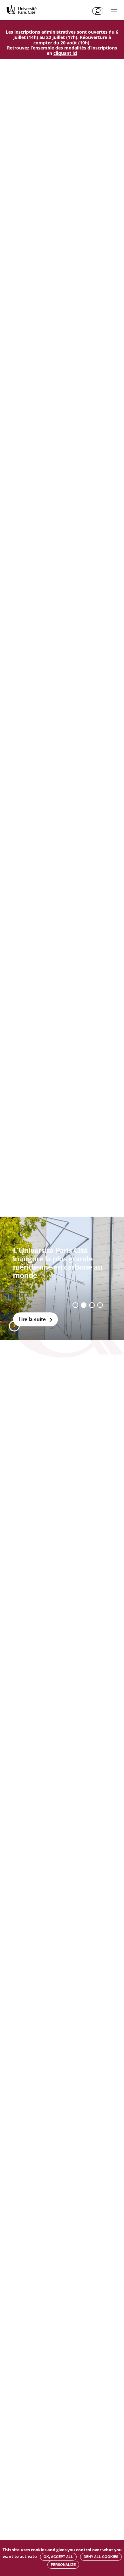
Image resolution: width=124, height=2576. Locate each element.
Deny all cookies (101, 2557)
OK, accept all (58, 2557)
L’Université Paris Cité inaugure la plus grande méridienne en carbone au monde (58, 1263)
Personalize (63, 2565)
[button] (14, 1326)
